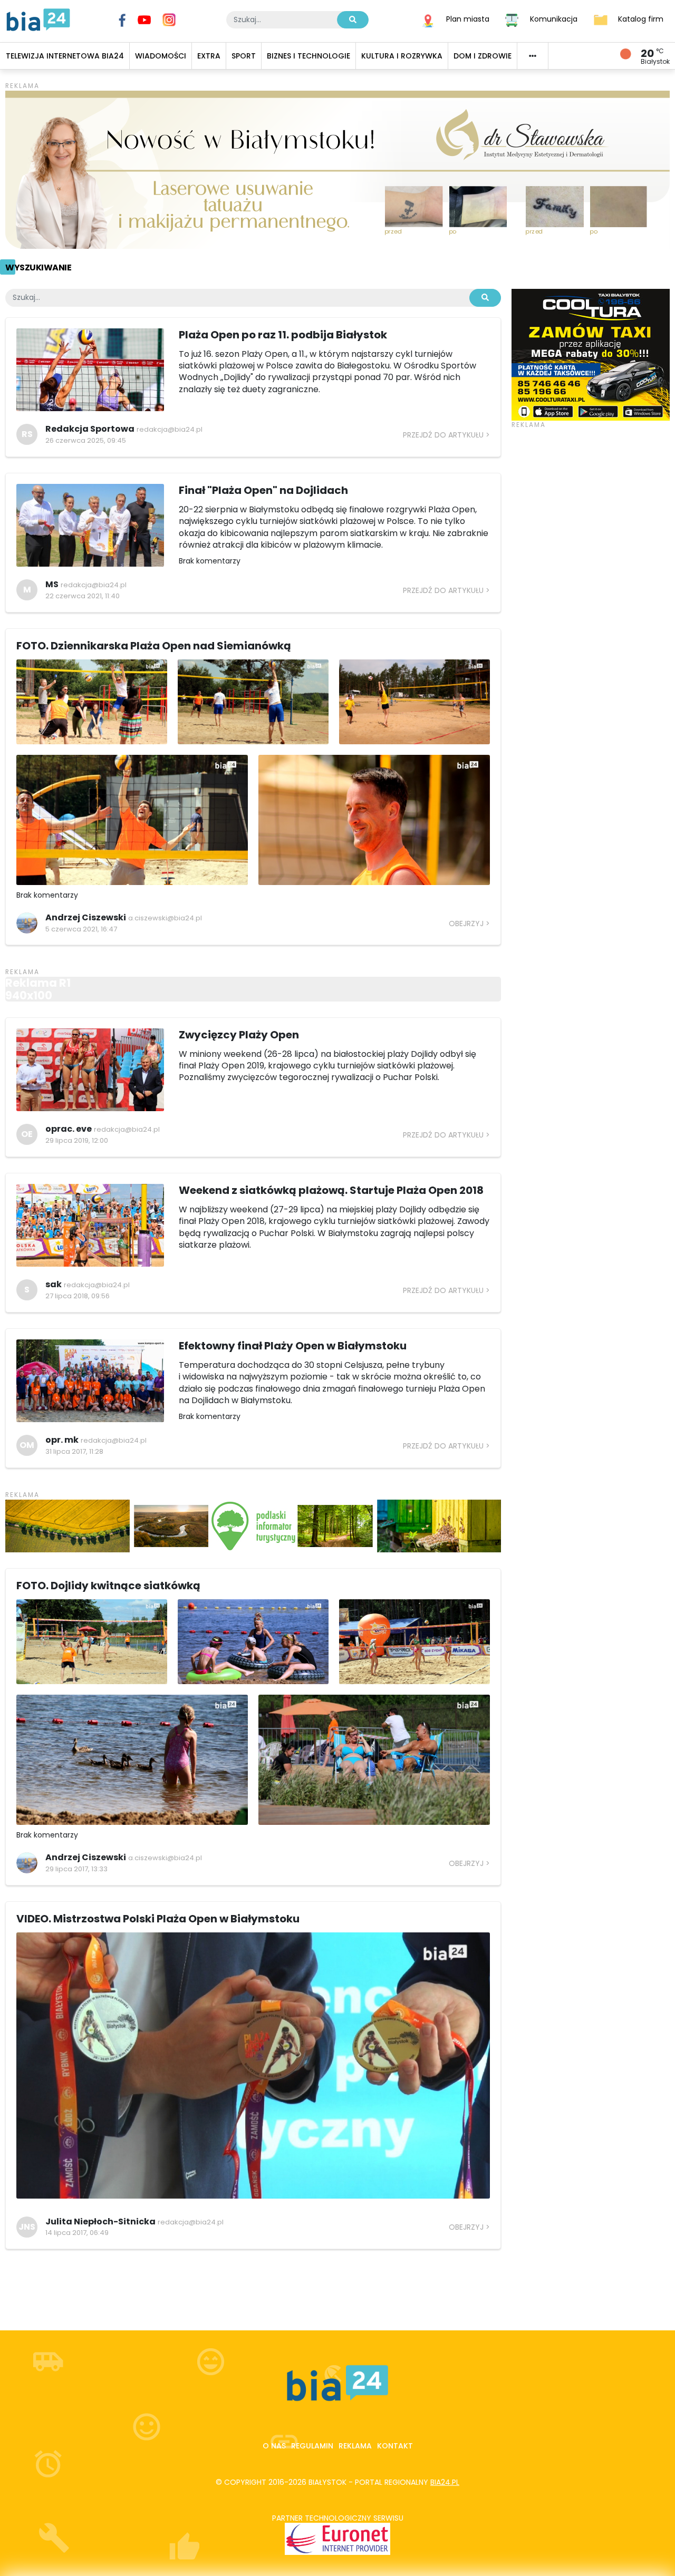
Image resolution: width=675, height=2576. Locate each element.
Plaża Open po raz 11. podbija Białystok (283, 335)
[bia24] (38, 19)
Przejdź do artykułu (443, 435)
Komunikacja (554, 19)
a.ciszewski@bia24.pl (165, 918)
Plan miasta (468, 19)
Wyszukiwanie (38, 268)
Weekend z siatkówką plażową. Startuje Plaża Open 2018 (331, 1190)
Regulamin (312, 2446)
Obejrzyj (466, 924)
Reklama (355, 2446)
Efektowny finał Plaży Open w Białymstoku (293, 1346)
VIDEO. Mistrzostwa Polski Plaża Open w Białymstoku (158, 1919)
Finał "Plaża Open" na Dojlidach (263, 490)
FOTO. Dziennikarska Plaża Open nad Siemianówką (154, 646)
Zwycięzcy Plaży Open (239, 1035)
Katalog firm (641, 19)
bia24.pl (445, 2482)
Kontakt (395, 2446)
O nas (274, 2446)
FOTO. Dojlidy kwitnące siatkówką (108, 1586)
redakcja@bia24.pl (170, 429)
